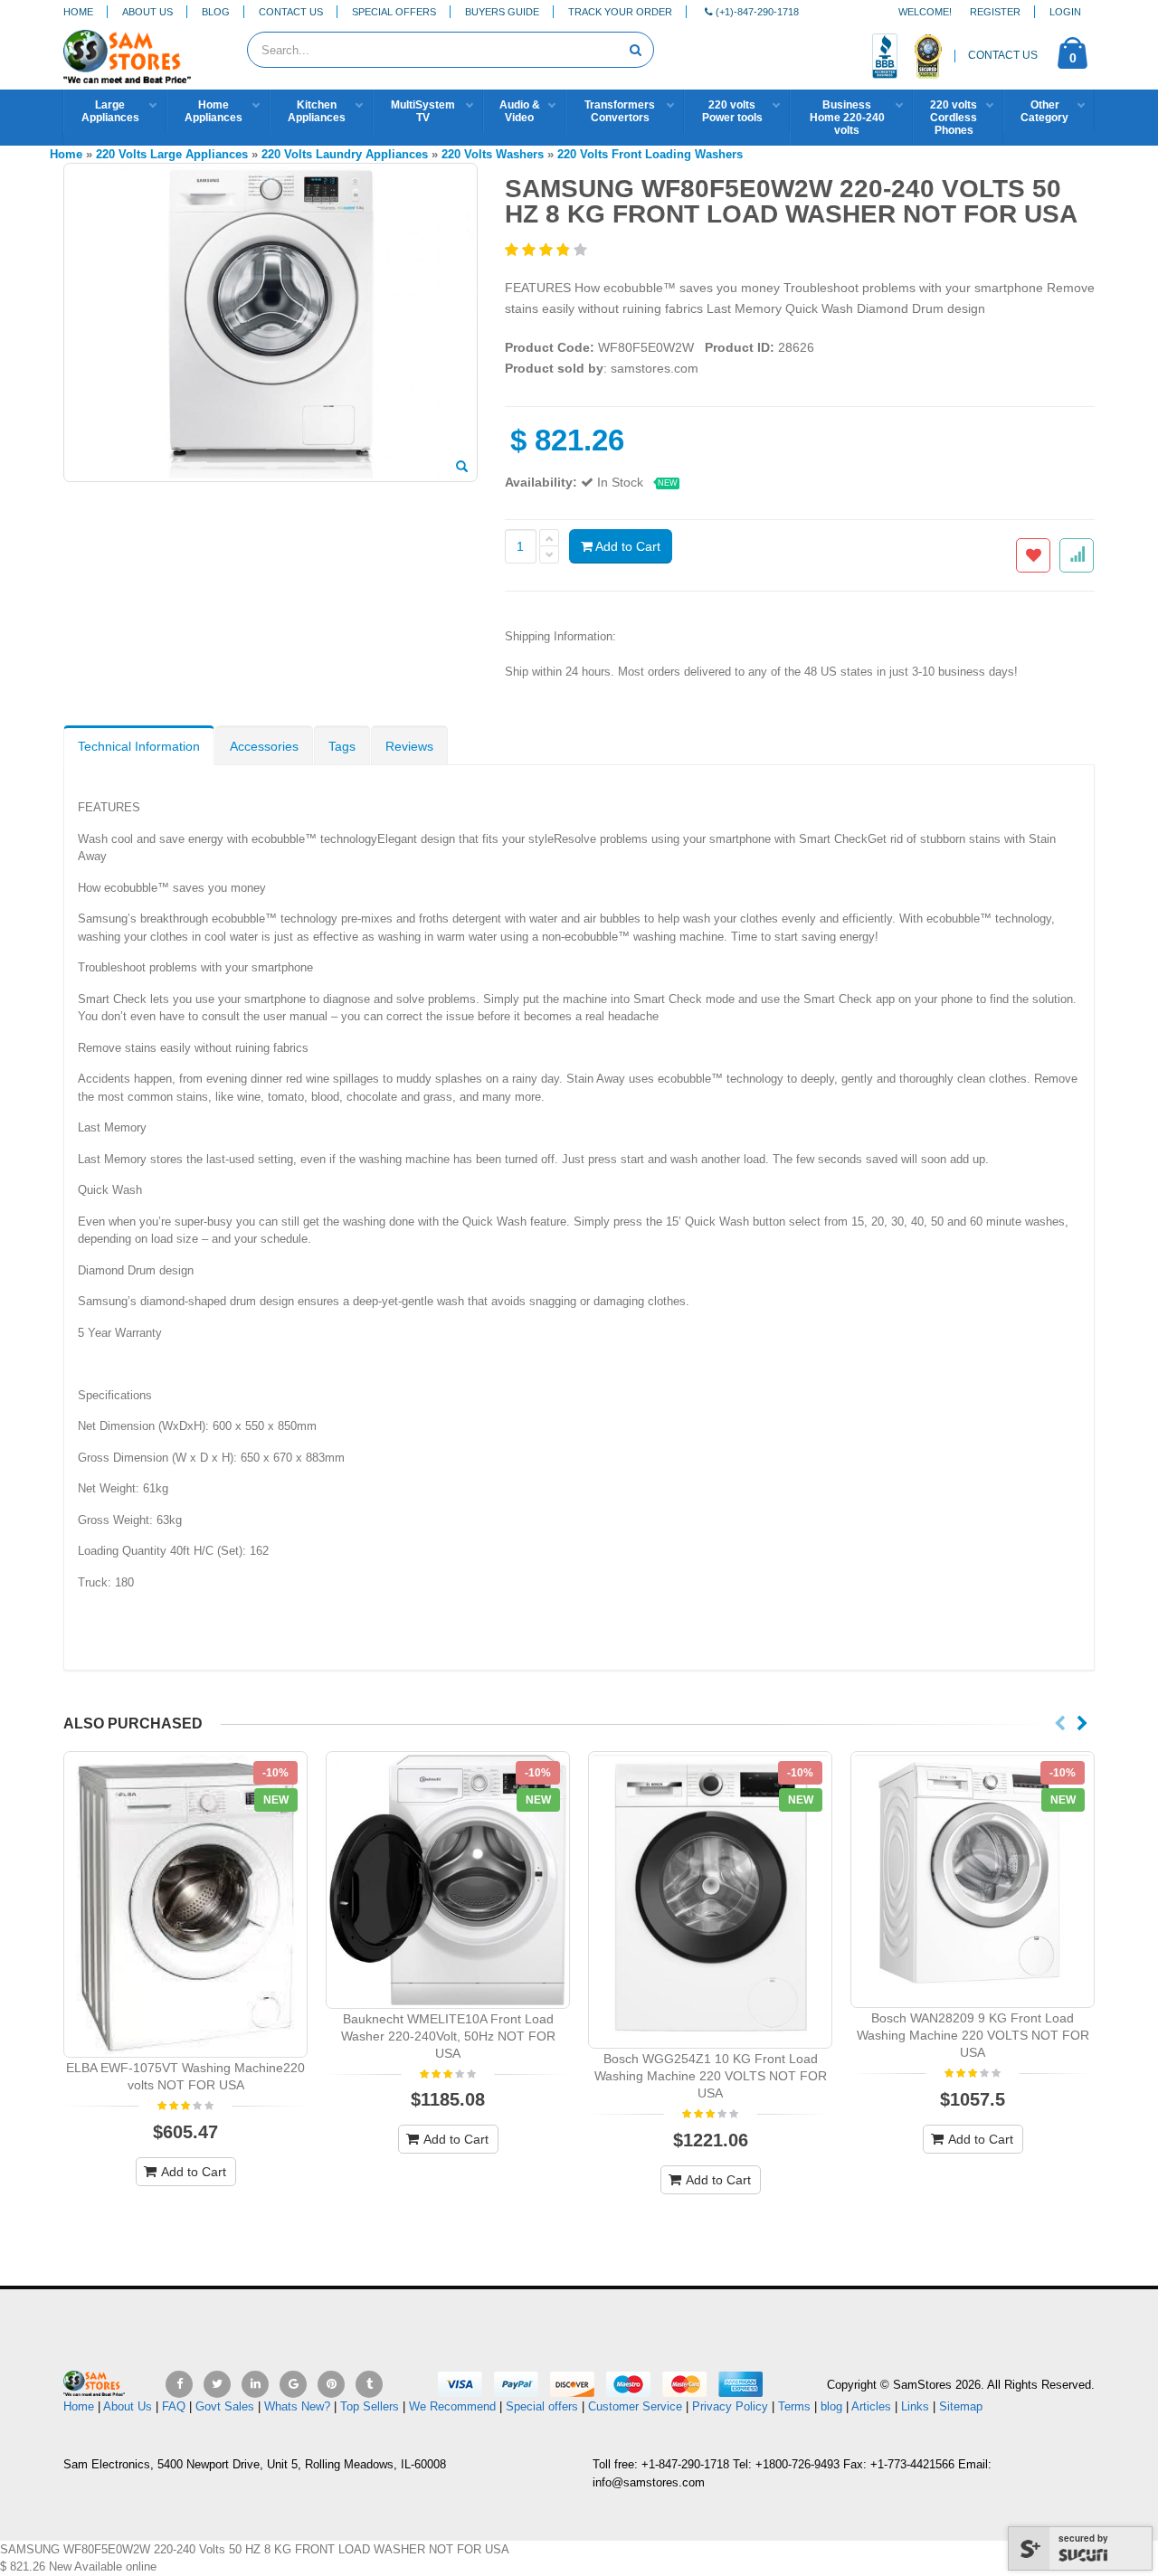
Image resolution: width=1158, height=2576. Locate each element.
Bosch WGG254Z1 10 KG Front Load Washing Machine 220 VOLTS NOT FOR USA (711, 2076)
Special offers (542, 2406)
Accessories (264, 746)
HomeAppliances (214, 111)
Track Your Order (620, 12)
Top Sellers (370, 2406)
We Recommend (452, 2406)
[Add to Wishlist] (1033, 555)
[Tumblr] (369, 2384)
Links (915, 2406)
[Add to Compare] (1077, 555)
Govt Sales (225, 2406)
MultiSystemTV (423, 111)
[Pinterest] (331, 2384)
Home (78, 12)
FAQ (174, 2406)
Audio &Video (520, 111)
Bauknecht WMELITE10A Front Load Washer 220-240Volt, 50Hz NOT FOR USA (448, 2036)
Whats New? (297, 2406)
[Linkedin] (255, 2384)
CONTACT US (1003, 55)
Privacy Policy (730, 2406)
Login (1065, 12)
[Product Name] (185, 1904)
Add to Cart (626, 546)
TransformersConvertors (620, 111)
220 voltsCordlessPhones (954, 118)
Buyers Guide (502, 12)
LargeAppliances (110, 111)
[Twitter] (217, 2384)
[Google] (293, 2384)
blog (831, 2406)
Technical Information (139, 746)
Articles (871, 2406)
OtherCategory (1044, 111)
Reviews (409, 746)
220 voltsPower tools (732, 111)
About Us (147, 12)
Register (995, 12)
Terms (796, 2406)
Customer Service (635, 2406)
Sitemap (961, 2406)
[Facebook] (179, 2384)
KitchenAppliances (317, 111)
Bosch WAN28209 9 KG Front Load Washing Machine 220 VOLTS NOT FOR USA (973, 2035)
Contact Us (291, 12)
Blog (216, 12)
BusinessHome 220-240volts (847, 118)
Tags (342, 746)
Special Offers (394, 12)
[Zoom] (462, 468)
